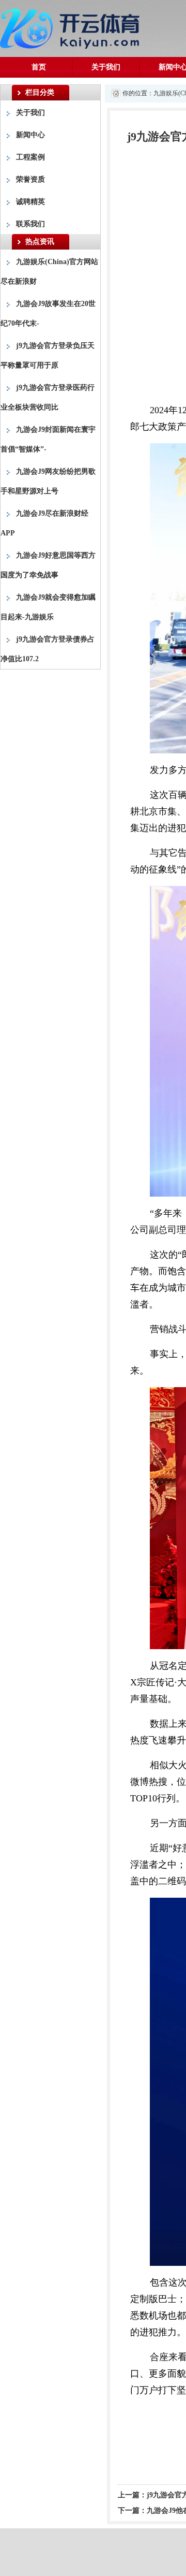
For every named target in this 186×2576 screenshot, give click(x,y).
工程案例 (30, 157)
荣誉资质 (30, 179)
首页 (39, 67)
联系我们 (30, 224)
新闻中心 (30, 135)
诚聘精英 (30, 202)
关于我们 (106, 67)
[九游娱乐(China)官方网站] (72, 27)
